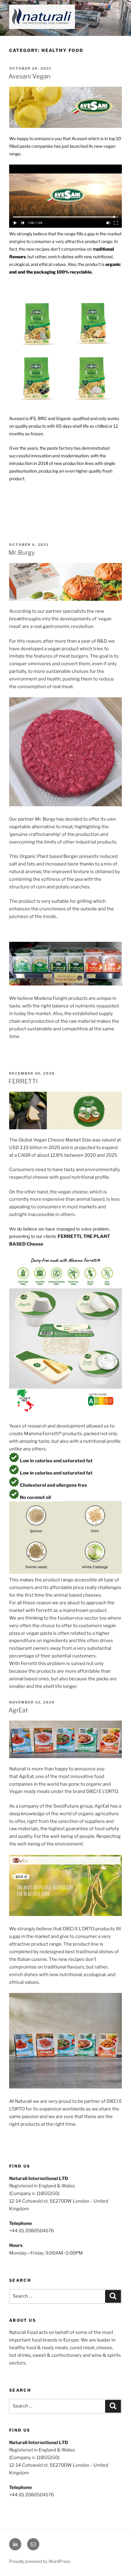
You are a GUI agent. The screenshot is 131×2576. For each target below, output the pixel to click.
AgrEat (18, 1710)
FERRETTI (23, 1081)
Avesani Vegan (30, 76)
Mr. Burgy (22, 553)
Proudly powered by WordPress (40, 2561)
